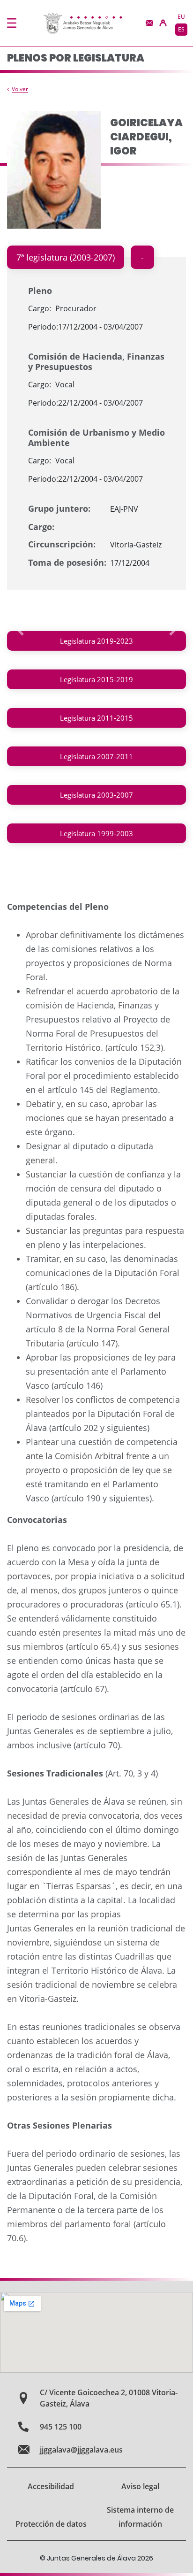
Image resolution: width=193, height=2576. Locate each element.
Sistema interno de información (140, 2517)
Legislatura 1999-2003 (96, 833)
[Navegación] (12, 23)
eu (181, 17)
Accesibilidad (51, 2486)
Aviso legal (140, 2486)
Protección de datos (51, 2524)
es (181, 29)
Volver (20, 89)
